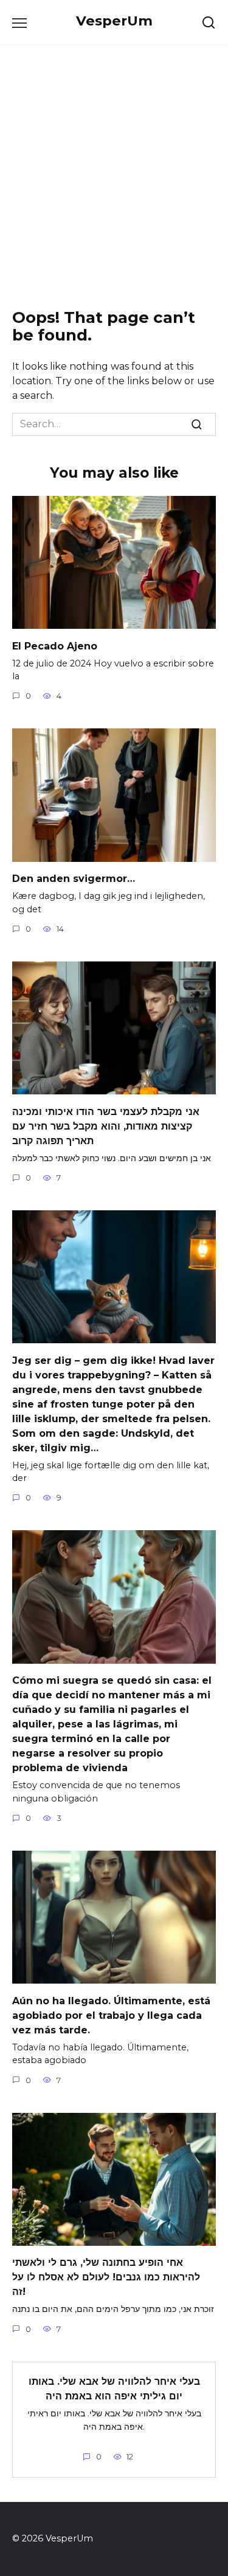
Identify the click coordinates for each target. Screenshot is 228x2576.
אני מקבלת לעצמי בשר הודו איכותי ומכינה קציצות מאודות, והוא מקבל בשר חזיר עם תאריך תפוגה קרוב (106, 1126)
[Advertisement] (114, 177)
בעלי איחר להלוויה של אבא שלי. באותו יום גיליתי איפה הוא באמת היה (114, 2389)
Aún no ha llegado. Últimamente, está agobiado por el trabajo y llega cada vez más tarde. (111, 2015)
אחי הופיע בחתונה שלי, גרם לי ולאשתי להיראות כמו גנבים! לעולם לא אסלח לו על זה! (106, 2277)
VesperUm (114, 21)
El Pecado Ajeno (55, 646)
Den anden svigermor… (74, 879)
